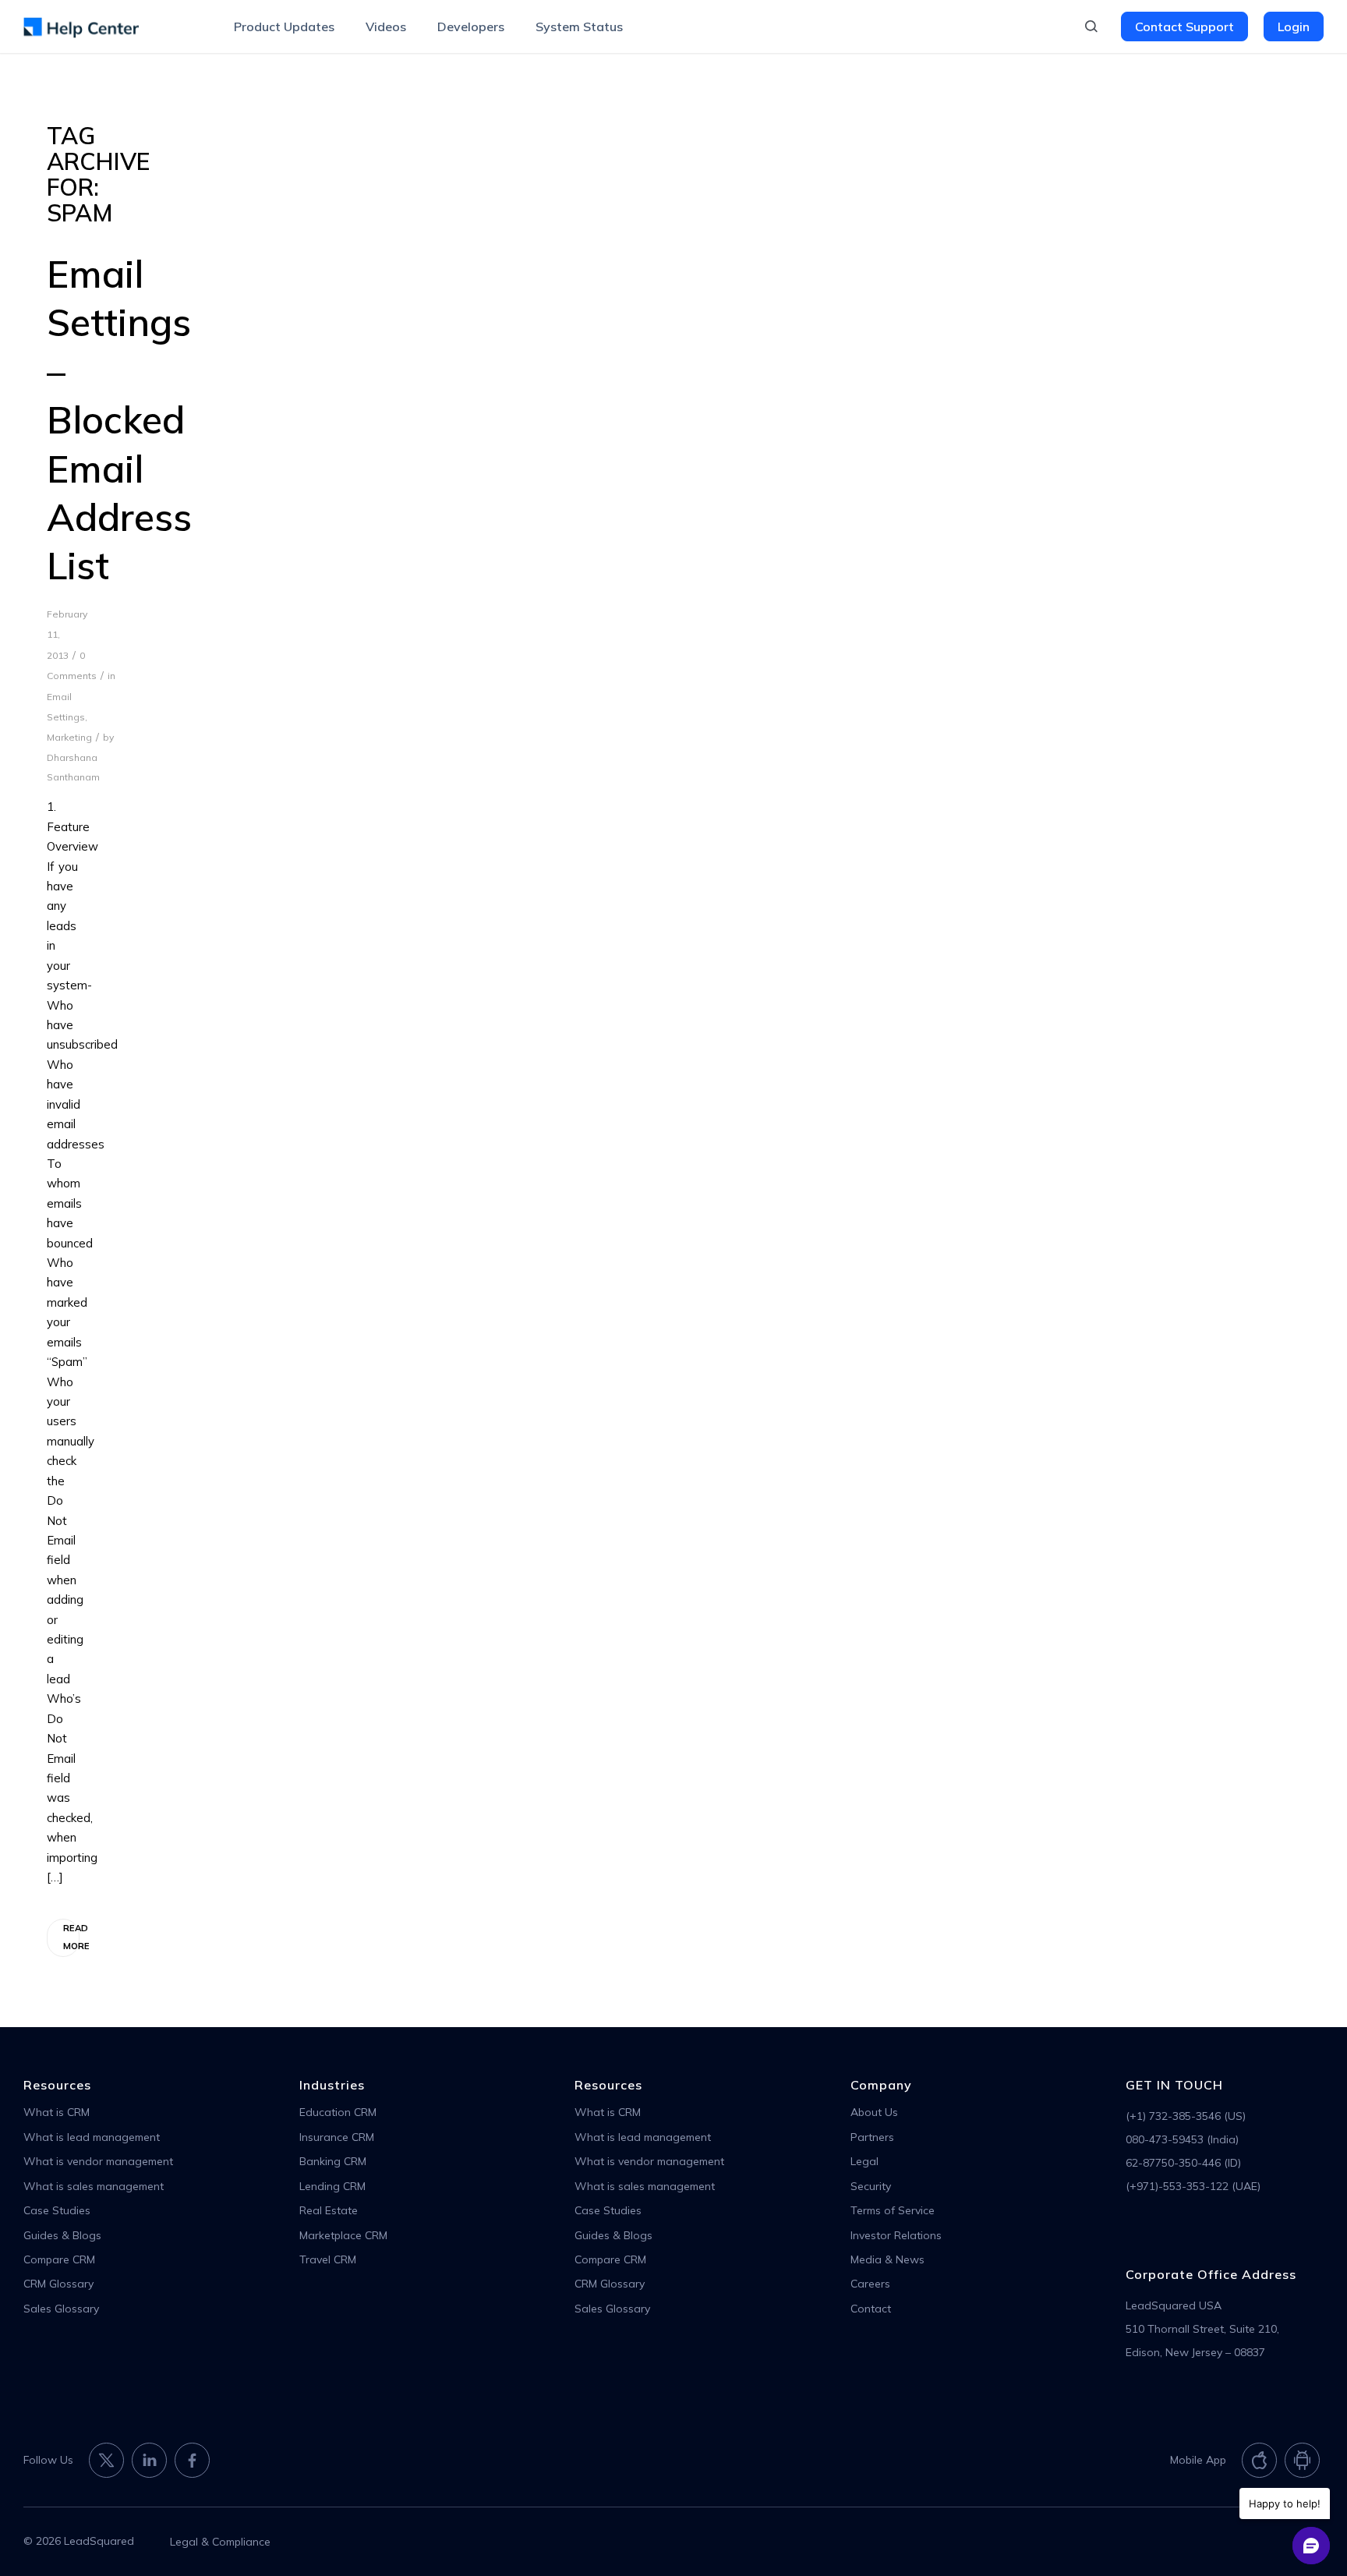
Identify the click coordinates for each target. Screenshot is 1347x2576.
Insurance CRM (337, 2137)
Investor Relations (896, 2235)
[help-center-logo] (81, 27)
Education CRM (338, 2112)
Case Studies (57, 2210)
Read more (71, 1937)
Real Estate (329, 2210)
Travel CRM (328, 2259)
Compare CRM (59, 2259)
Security (871, 2186)
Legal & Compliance (220, 2542)
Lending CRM (332, 2186)
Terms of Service (893, 2210)
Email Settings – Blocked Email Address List (119, 419)
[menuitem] (284, 27)
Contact (871, 2309)
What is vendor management (98, 2161)
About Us (874, 2112)
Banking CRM (333, 2161)
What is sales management (94, 2186)
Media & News (887, 2259)
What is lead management (92, 2137)
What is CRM (57, 2112)
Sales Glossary (61, 2309)
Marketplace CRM (343, 2235)
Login (1294, 27)
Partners (872, 2137)
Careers (870, 2284)
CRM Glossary (58, 2284)
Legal (864, 2161)
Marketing (69, 737)
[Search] (1091, 27)
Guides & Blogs (62, 2235)
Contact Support (1184, 27)
